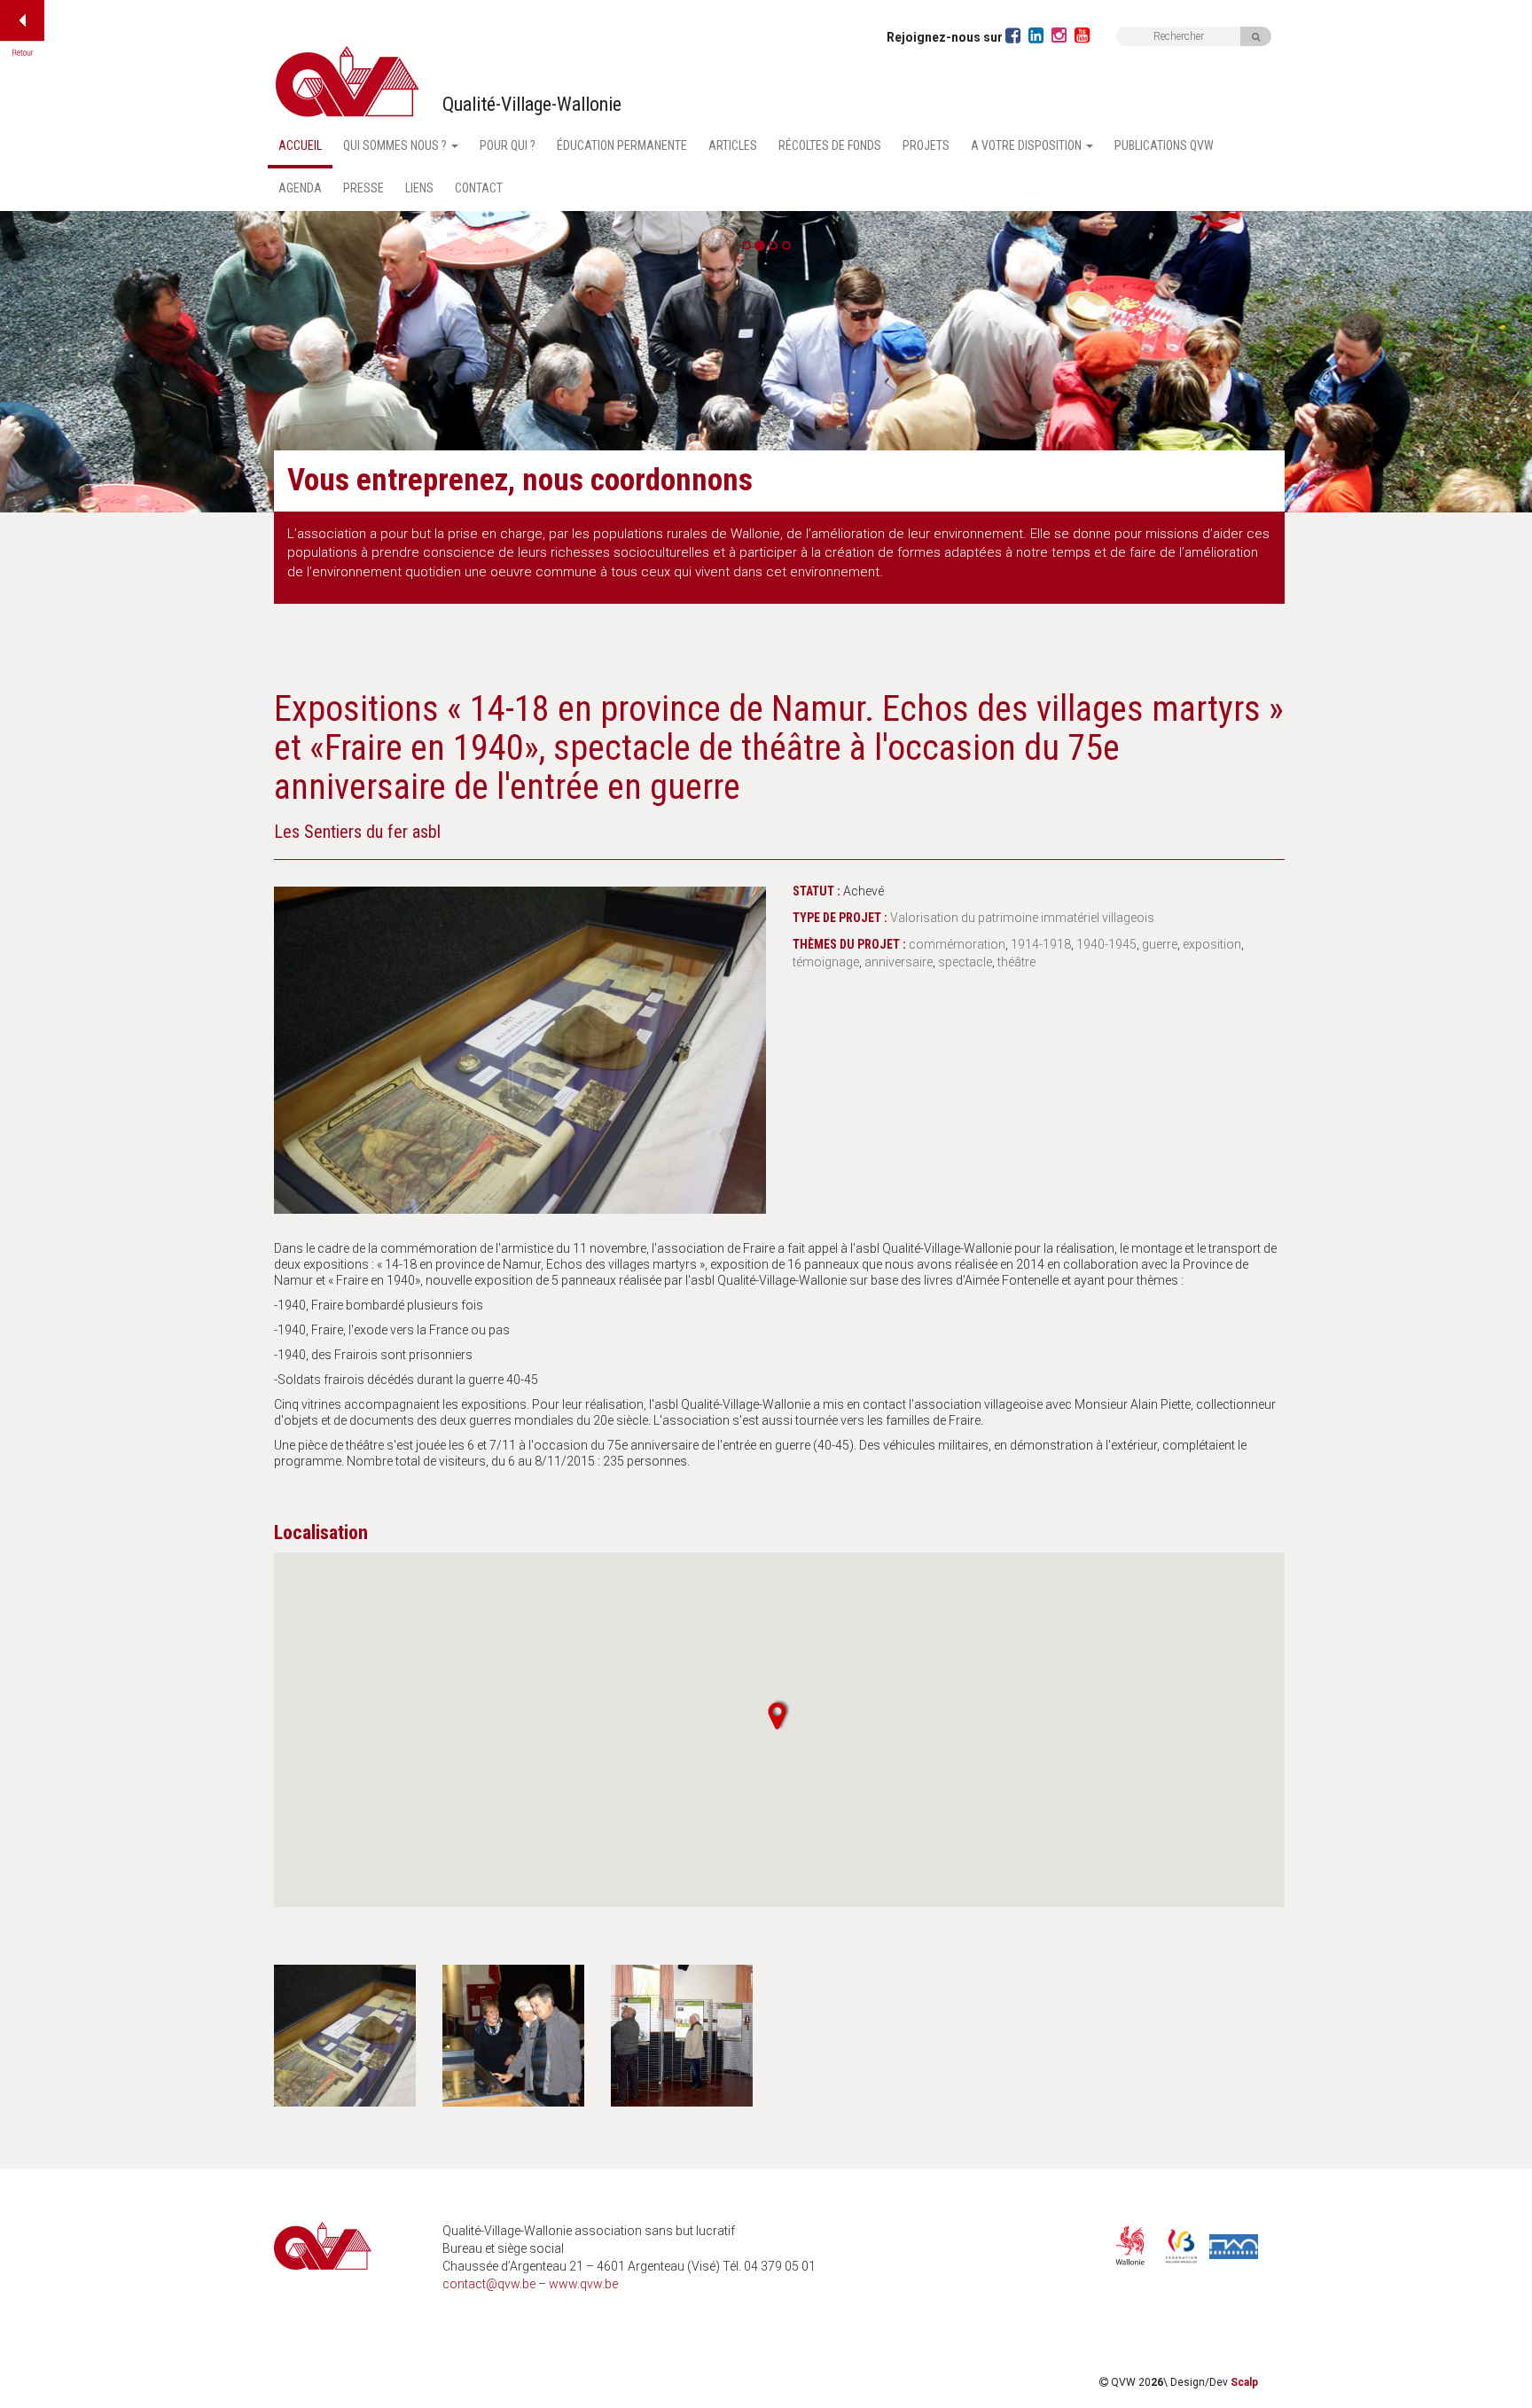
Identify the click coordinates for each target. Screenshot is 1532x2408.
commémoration (957, 944)
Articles (733, 145)
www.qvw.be (583, 2284)
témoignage (826, 962)
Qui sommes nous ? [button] (396, 145)
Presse (363, 188)
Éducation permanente (622, 145)
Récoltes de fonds (830, 145)
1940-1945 (1106, 944)
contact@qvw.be (489, 2284)
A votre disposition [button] (1028, 145)
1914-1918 (1041, 944)
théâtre (1016, 962)
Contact (479, 188)
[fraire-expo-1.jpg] (520, 1044)
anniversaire (899, 962)
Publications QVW (1164, 145)
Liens (419, 188)
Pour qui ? (508, 145)
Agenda (300, 188)
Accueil (300, 145)
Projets (926, 145)
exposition (1212, 944)
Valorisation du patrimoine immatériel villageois (1022, 918)
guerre (1160, 944)
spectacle (965, 962)
